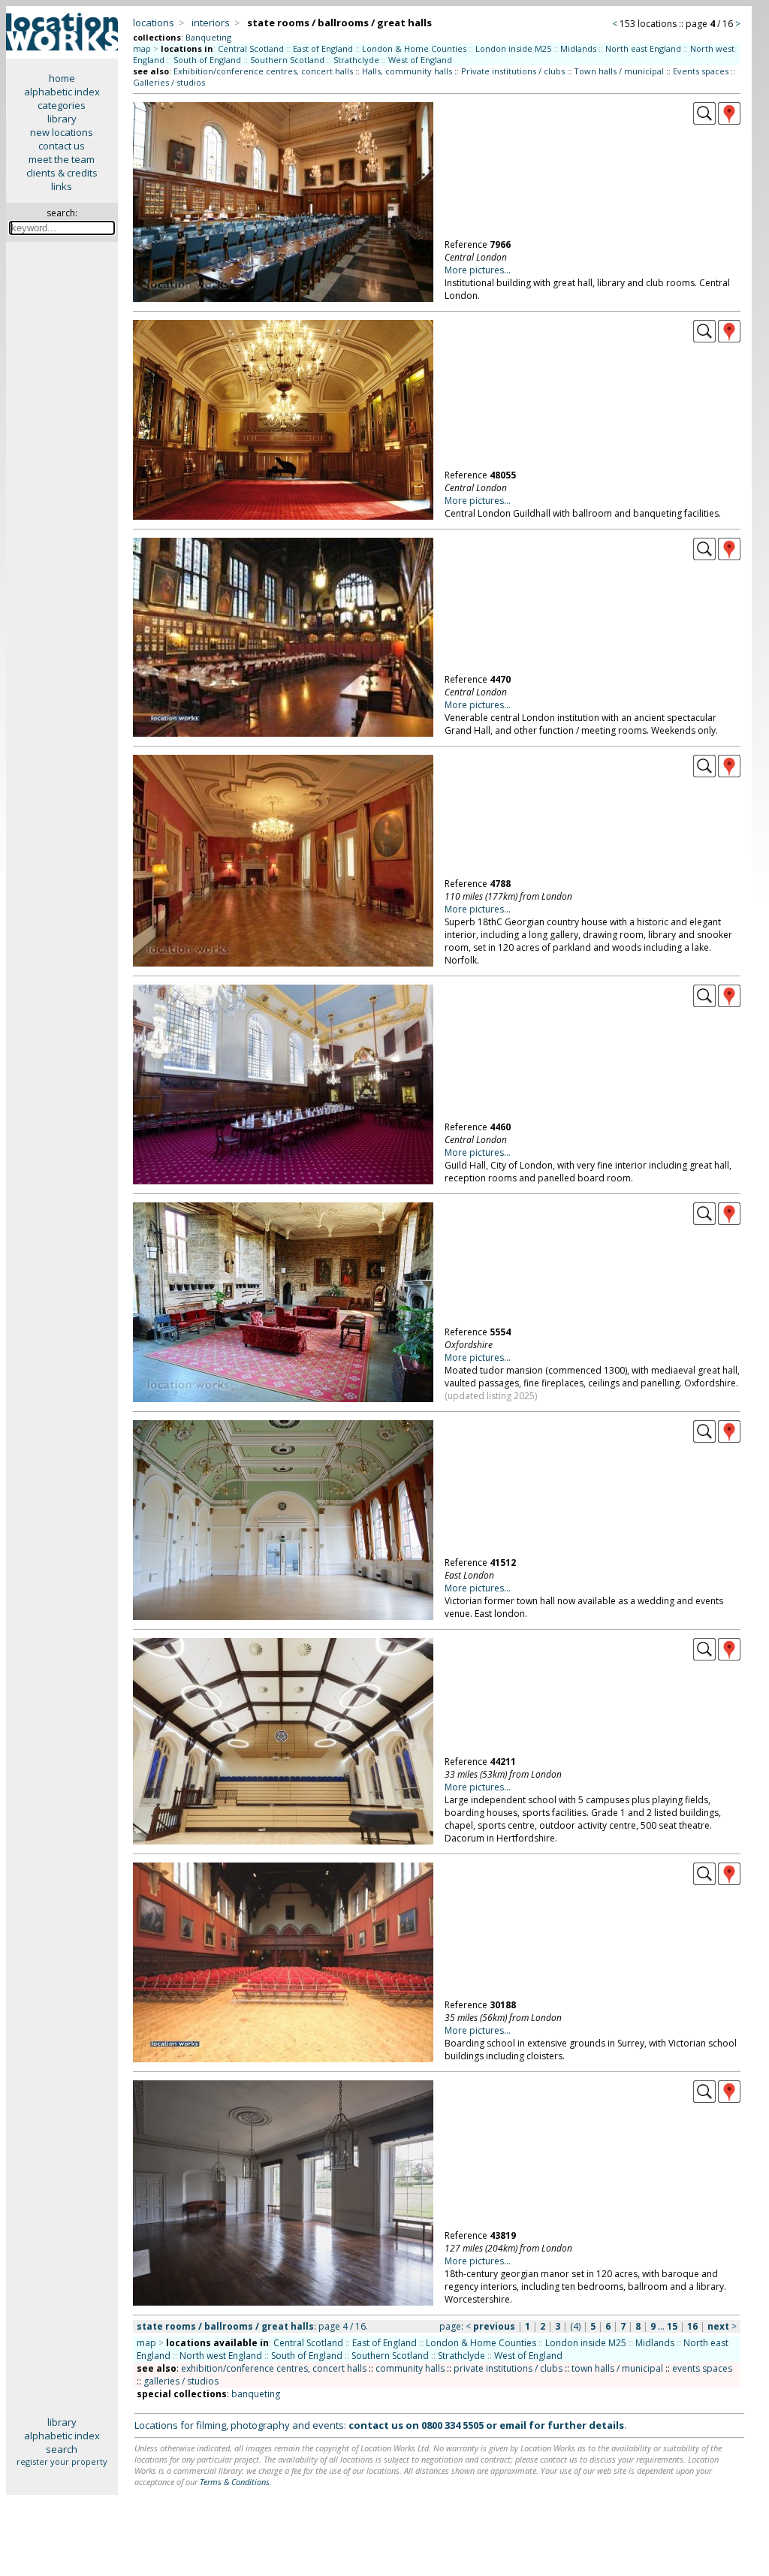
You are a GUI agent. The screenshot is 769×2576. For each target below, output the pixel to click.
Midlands (578, 48)
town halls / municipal (617, 2368)
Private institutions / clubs (513, 71)
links (62, 186)
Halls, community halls (407, 71)
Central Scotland (251, 48)
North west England (221, 2356)
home (62, 78)
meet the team (62, 159)
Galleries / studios (169, 82)
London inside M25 (513, 48)
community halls (410, 2368)
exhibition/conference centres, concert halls (274, 2368)
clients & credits (62, 173)
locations (154, 23)
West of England (420, 60)
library (62, 119)
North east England (643, 48)
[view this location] (704, 121)
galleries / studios (181, 2381)
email (513, 2425)
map (142, 48)
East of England (323, 48)
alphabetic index (62, 92)
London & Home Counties (414, 48)
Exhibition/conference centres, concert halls (263, 71)
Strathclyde (356, 60)
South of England (207, 60)
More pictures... (478, 270)
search (62, 2449)
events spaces (702, 2368)
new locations (62, 132)
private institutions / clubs (508, 2368)
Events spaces (701, 71)
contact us (62, 146)
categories (62, 105)
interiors (211, 23)
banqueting (256, 2394)
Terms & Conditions (235, 2482)
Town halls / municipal (619, 71)
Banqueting (208, 37)
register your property (62, 2461)
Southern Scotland (287, 60)
